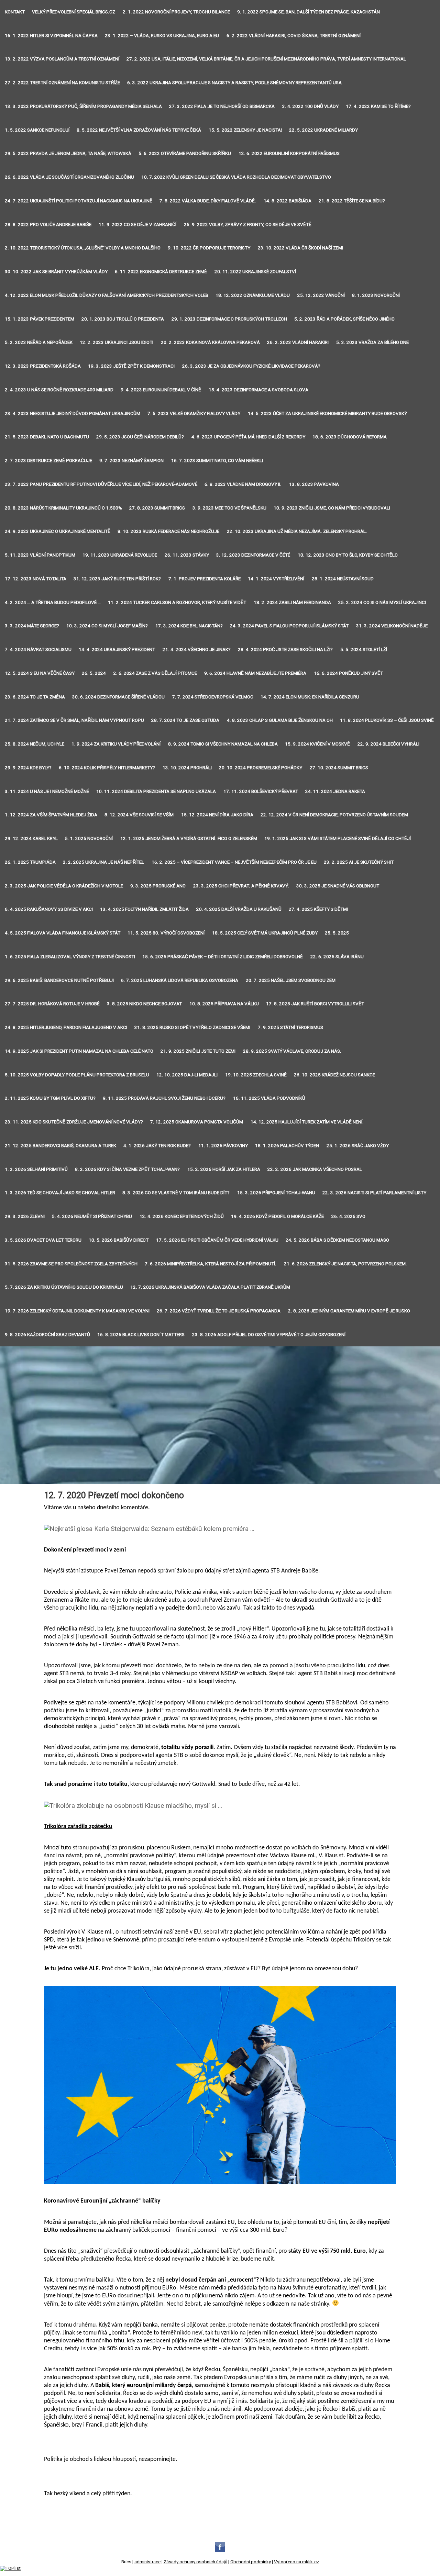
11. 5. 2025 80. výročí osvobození (166, 933)
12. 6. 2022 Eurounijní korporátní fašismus (289, 153)
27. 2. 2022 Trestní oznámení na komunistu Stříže (62, 83)
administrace (147, 2562)
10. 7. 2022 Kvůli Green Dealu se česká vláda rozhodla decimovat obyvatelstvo (236, 177)
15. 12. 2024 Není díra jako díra (217, 815)
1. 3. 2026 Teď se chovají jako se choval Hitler (60, 1193)
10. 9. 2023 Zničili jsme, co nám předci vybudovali (332, 508)
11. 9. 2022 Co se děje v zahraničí (137, 225)
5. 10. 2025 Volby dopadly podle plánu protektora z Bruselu (77, 1075)
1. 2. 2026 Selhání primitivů (36, 1169)
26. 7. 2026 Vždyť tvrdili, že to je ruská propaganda (219, 1311)
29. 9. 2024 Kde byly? (28, 768)
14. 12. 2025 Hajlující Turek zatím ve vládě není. (307, 1122)
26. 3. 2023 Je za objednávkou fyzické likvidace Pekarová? (251, 366)
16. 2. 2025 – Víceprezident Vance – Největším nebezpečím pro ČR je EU (234, 862)
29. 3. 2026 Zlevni (25, 1216)
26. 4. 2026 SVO (348, 1216)
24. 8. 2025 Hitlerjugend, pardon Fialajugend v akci (66, 1027)
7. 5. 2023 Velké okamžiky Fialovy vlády (194, 413)
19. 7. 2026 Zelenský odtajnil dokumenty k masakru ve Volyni (77, 1311)
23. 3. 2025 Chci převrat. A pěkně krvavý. (241, 886)
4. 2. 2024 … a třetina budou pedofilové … (53, 602)
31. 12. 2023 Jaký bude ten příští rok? (117, 579)
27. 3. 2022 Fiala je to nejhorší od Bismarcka (222, 106)
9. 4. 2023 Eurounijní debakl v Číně (161, 390)
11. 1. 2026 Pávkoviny (223, 1146)
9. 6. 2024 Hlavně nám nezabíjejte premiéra (255, 673)
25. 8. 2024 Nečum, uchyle (35, 744)
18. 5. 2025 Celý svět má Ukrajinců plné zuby (265, 933)
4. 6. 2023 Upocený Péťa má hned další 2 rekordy (248, 437)
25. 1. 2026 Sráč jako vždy (358, 1146)
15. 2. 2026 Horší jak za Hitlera (224, 1169)
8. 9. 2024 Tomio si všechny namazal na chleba (223, 744)
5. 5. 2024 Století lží (364, 649)
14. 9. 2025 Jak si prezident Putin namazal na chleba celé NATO (79, 1051)
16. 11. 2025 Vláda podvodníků (269, 1098)
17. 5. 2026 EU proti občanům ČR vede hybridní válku (217, 1240)
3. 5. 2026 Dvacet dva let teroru (43, 1240)
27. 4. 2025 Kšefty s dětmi (318, 909)
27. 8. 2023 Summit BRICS (157, 508)
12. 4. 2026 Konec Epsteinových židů (182, 1216)
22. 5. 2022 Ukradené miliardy (323, 130)
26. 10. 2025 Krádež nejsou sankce (334, 1075)
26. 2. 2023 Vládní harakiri (298, 342)
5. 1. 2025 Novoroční (89, 838)
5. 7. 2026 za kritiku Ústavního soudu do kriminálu (64, 1287)
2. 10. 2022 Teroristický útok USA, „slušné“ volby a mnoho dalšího (83, 248)
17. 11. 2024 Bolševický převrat (261, 791)
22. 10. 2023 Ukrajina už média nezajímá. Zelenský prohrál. (297, 531)
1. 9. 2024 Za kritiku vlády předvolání (116, 744)
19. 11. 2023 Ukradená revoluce (120, 555)
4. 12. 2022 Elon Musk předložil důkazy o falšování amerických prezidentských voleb (107, 295)
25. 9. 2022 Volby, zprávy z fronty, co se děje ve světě (248, 225)
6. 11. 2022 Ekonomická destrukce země (161, 272)
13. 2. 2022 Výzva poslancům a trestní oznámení (62, 59)
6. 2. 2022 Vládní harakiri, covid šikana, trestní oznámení (294, 36)
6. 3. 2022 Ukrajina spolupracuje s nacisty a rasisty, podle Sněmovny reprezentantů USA (234, 83)
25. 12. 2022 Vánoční (321, 295)
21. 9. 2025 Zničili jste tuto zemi (198, 1051)
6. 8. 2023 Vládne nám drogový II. (243, 484)
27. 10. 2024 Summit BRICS (339, 768)
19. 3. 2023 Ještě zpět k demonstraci (131, 366)
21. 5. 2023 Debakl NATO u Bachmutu (47, 437)
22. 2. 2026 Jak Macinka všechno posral (315, 1169)
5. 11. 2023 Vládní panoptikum (40, 555)
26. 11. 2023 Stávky (187, 555)
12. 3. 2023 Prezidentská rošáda (43, 366)
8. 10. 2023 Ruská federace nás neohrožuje (168, 531)
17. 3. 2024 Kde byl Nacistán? (189, 626)
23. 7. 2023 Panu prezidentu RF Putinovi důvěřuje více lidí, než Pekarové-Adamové (101, 484)
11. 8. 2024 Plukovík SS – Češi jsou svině (387, 720)
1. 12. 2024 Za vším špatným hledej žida (51, 815)
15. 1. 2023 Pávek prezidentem (40, 319)
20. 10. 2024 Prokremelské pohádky (261, 768)
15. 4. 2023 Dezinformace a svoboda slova (258, 390)
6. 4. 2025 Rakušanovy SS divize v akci (49, 909)
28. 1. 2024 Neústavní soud (343, 579)
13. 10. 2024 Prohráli (187, 768)
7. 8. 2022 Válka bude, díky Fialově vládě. (208, 201)
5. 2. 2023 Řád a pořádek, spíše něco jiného (344, 319)
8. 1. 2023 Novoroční (376, 295)
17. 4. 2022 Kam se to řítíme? (378, 106)
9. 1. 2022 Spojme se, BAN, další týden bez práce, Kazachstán (309, 12)
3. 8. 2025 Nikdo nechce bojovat (144, 1004)
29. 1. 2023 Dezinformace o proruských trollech (229, 319)
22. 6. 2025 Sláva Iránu (337, 957)
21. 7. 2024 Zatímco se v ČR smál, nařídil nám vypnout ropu (74, 720)
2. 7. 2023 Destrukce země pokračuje (48, 461)
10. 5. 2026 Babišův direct (119, 1240)
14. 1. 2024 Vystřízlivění (276, 579)
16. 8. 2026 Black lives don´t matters (141, 1335)
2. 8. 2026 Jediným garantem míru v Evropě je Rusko (349, 1311)
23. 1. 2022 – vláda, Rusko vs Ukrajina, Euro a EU (162, 36)
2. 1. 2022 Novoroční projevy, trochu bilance (176, 12)
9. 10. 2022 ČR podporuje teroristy (209, 248)
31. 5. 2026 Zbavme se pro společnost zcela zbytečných (71, 1264)
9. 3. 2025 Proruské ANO (158, 886)
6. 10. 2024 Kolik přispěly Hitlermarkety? (107, 768)
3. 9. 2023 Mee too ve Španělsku (229, 508)
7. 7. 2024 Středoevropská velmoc (213, 697)
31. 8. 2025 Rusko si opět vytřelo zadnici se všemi (192, 1027)
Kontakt (15, 12)
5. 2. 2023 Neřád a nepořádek (39, 342)
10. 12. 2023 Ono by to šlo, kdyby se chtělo (348, 555)
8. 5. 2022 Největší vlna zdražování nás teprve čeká (139, 130)
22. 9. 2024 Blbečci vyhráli (388, 744)
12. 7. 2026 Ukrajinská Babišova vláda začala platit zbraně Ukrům (210, 1287)
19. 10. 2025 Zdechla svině (256, 1075)
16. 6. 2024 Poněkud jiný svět (348, 673)
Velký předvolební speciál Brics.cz (74, 12)
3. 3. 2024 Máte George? (32, 626)
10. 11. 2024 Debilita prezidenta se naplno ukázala (156, 791)
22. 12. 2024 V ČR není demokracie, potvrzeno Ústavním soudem (334, 815)
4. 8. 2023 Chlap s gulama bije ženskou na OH (280, 720)
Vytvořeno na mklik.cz (296, 2562)
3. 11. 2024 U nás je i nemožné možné (47, 791)
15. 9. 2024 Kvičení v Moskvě (317, 744)
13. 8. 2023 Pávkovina (314, 484)
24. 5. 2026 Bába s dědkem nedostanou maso (337, 1240)
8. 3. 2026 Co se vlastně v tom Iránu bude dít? (176, 1193)
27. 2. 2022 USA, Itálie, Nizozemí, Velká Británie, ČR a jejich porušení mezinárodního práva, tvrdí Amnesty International (266, 59)
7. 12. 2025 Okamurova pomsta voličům (197, 1122)
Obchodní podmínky (251, 2562)
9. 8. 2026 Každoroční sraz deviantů (47, 1335)
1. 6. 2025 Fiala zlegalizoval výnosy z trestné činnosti (70, 957)
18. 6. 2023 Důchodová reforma (350, 437)
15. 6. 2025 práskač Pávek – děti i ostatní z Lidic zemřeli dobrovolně (223, 957)
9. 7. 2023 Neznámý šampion (131, 461)
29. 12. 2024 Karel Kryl (31, 838)
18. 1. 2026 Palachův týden (287, 1146)
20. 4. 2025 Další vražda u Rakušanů (239, 909)
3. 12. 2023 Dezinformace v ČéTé (253, 555)
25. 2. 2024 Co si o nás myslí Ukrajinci (382, 602)
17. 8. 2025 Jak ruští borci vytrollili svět (315, 1004)
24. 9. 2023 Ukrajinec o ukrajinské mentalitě (58, 531)
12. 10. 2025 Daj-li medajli (187, 1075)
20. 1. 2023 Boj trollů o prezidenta (123, 319)
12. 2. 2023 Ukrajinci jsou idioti (117, 342)
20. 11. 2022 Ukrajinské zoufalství (255, 272)
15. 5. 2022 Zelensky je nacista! (245, 130)
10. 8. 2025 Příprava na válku (224, 1004)
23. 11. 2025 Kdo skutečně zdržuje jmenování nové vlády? (74, 1122)
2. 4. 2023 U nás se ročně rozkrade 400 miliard (59, 390)
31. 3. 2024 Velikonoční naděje (392, 626)
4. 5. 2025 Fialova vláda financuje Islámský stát (63, 933)
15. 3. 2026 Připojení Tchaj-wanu (276, 1193)
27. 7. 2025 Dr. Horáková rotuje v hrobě (52, 1004)
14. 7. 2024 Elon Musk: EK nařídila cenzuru (310, 697)
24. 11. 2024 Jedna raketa (335, 791)
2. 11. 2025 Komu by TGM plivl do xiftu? (50, 1098)
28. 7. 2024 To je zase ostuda (185, 720)
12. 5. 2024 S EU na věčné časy (40, 673)
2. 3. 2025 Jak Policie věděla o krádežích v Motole (64, 886)
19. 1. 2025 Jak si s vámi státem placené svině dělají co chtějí (338, 838)
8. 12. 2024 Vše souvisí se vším (139, 815)
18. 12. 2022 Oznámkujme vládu (253, 295)
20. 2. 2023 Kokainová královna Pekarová (210, 342)
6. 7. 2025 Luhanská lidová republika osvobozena (180, 980)
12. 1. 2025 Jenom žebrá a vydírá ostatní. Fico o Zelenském (189, 838)
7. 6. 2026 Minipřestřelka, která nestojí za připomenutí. (211, 1264)
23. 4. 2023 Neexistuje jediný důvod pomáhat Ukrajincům (73, 413)
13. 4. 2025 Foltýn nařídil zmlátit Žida (144, 909)
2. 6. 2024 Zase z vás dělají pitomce (155, 673)
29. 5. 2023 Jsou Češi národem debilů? (140, 437)
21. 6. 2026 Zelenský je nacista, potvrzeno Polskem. (345, 1264)
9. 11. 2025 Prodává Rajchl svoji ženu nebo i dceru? (164, 1098)
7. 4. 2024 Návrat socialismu (38, 649)
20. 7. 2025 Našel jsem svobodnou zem (291, 980)
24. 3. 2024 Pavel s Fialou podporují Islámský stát (289, 626)
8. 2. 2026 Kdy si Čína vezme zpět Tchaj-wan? (127, 1169)
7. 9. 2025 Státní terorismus (290, 1027)
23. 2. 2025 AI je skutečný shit (359, 862)
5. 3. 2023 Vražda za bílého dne (372, 342)
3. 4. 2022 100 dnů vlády (310, 106)
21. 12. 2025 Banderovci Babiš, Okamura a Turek (60, 1146)
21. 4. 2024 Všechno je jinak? (197, 649)
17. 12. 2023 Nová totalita (36, 579)
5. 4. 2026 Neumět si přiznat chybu (92, 1216)
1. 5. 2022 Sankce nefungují (37, 130)
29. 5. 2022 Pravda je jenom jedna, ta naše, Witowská (68, 153)
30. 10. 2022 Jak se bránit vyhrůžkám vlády (56, 272)
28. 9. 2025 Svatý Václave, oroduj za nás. (292, 1051)
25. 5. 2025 (337, 933)
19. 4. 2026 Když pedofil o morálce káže (277, 1216)
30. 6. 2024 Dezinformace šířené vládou (118, 697)
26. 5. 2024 (94, 673)
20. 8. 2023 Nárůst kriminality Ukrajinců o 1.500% (63, 508)
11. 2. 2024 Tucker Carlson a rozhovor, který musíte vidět (177, 602)
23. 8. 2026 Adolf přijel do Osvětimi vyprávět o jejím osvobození (269, 1335)
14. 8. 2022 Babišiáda (288, 201)
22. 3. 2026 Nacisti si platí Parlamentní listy (374, 1193)
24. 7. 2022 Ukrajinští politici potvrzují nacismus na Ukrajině (79, 201)
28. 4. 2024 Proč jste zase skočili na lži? (285, 649)
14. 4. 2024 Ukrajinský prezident (117, 649)
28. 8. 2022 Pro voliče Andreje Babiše (48, 225)
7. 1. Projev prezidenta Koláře (205, 579)
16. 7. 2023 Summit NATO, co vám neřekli (217, 461)
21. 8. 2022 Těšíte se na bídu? (352, 201)
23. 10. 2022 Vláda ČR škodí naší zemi (300, 248)
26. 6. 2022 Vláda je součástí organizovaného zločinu (69, 177)
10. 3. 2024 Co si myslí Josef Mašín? (107, 626)
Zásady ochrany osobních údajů (195, 2562)
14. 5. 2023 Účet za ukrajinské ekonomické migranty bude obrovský (327, 413)
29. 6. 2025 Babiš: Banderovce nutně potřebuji (59, 980)
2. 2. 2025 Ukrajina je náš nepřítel (103, 862)
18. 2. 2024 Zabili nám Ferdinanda (292, 602)
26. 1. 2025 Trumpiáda (30, 862)
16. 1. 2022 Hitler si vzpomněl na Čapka (51, 36)
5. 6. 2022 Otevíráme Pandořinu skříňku (185, 153)
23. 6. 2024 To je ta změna (35, 697)
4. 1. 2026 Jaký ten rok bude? (157, 1146)
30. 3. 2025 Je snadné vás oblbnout (338, 886)
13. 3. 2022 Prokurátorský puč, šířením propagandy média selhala (83, 106)
